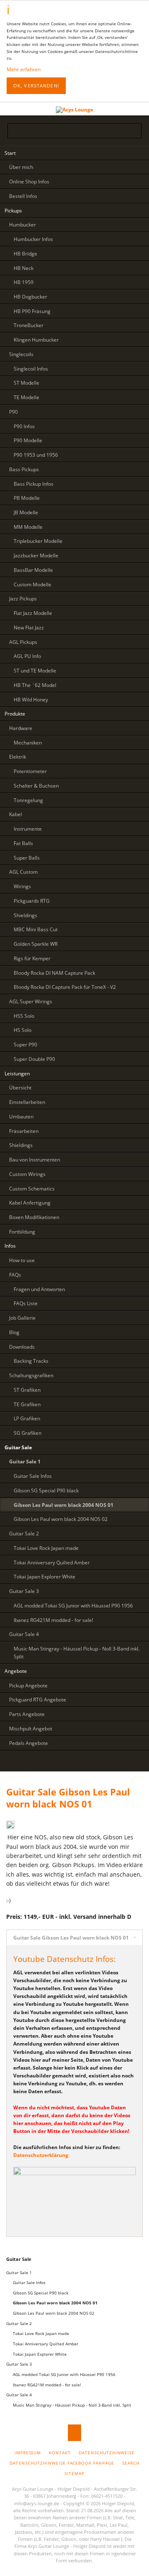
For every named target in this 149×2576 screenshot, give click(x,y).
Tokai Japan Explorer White (40, 2354)
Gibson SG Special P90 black (41, 2293)
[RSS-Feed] (105, 1762)
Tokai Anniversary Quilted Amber (46, 2344)
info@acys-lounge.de (37, 2503)
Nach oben (74, 2433)
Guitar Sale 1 (19, 2272)
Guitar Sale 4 (19, 2395)
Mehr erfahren (24, 69)
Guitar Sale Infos (29, 2282)
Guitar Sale (19, 2259)
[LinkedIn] (59, 1762)
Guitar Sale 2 (19, 2323)
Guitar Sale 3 (19, 2364)
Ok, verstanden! (36, 86)
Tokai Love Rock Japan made (41, 2333)
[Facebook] (90, 1762)
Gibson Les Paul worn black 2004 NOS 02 (54, 2313)
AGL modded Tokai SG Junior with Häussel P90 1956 (64, 2374)
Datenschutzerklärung (41, 2155)
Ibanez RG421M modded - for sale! (47, 2385)
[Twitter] (43, 1762)
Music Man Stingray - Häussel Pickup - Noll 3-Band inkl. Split (72, 2405)
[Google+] (74, 1762)
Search (136, 108)
